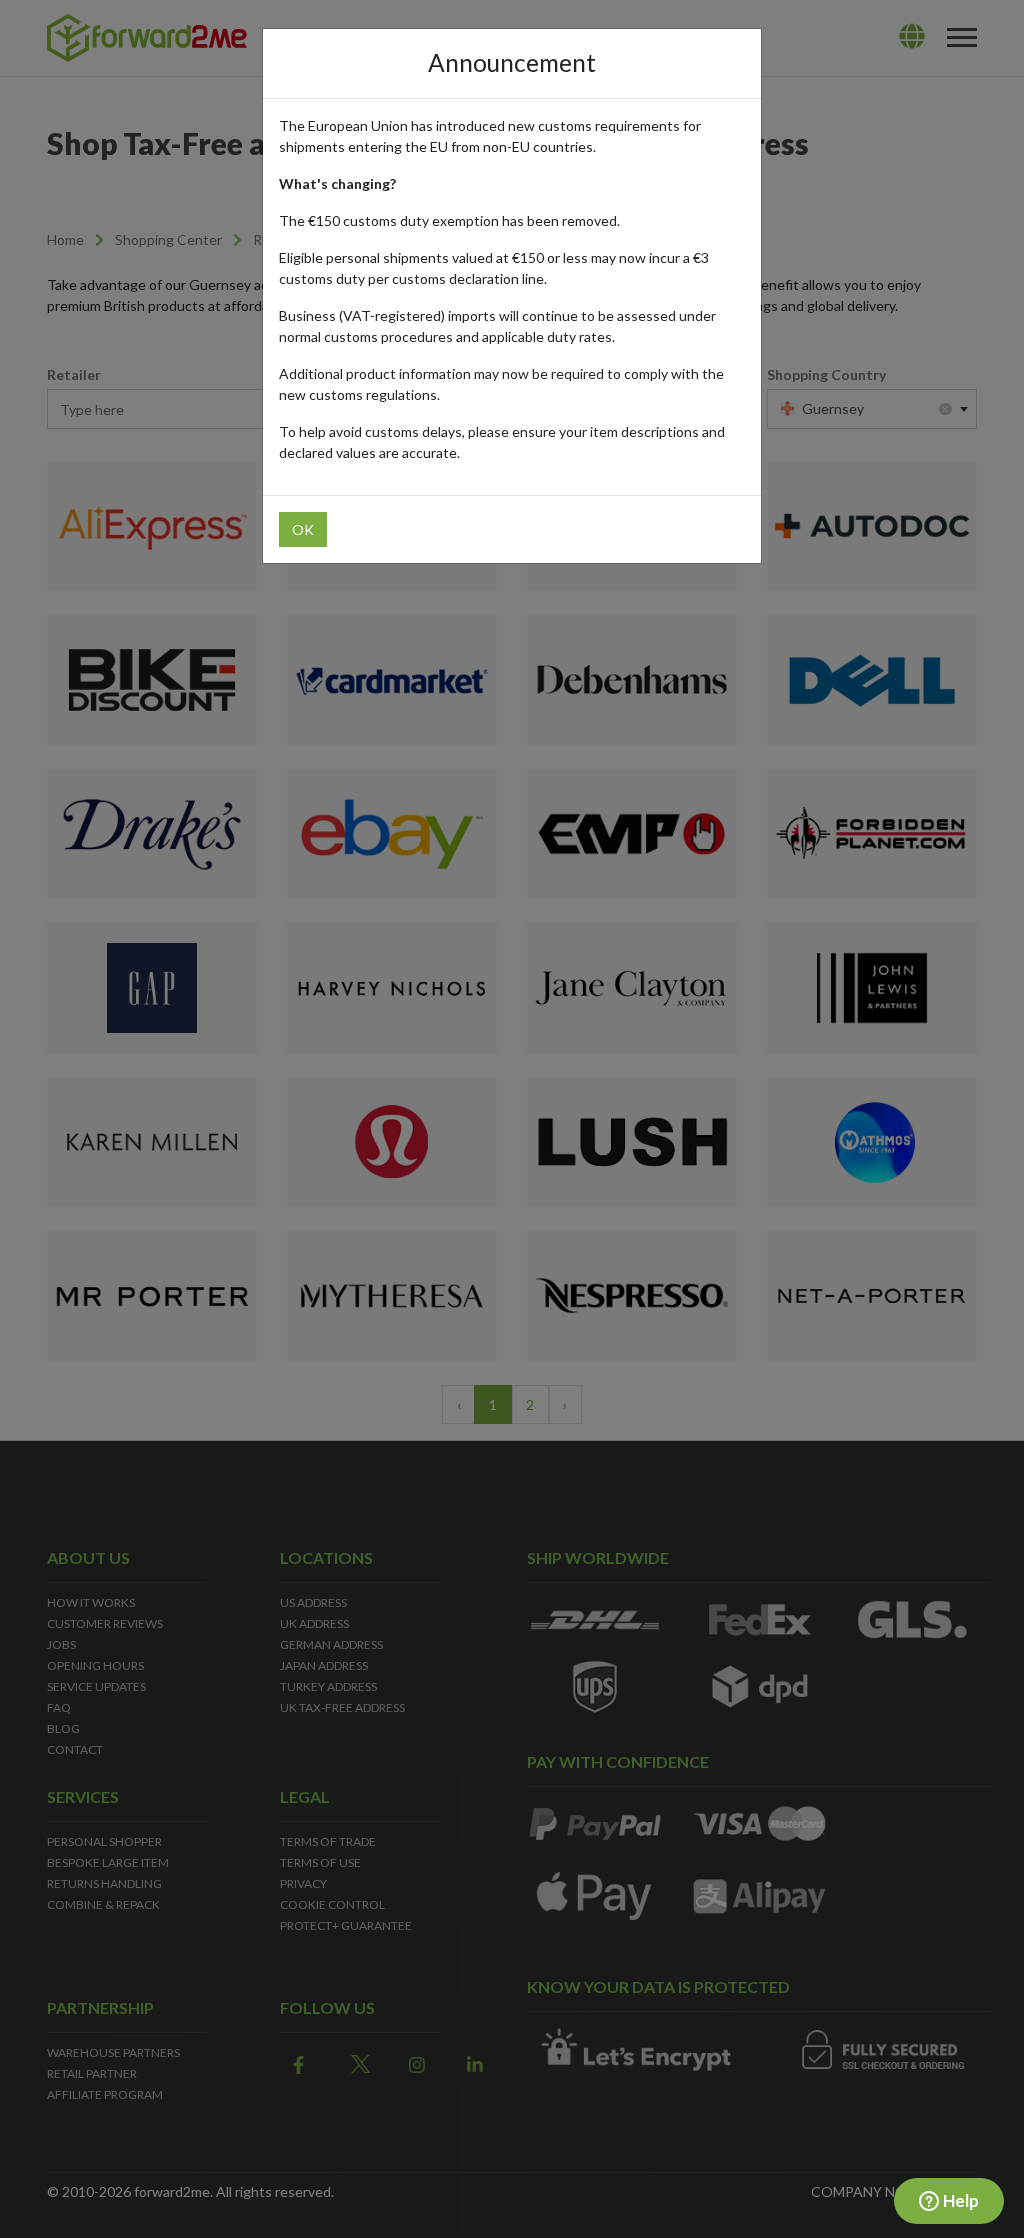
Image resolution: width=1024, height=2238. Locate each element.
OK (303, 529)
